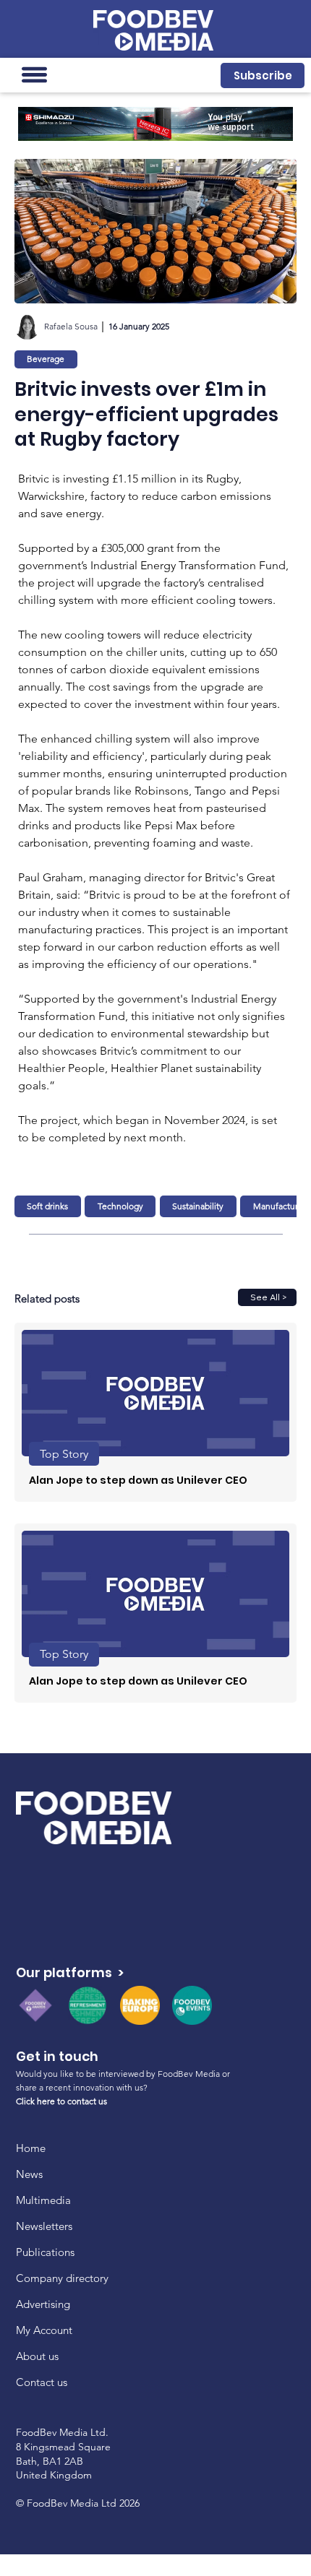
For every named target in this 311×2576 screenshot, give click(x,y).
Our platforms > (70, 1972)
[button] (263, 75)
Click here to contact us (61, 2101)
